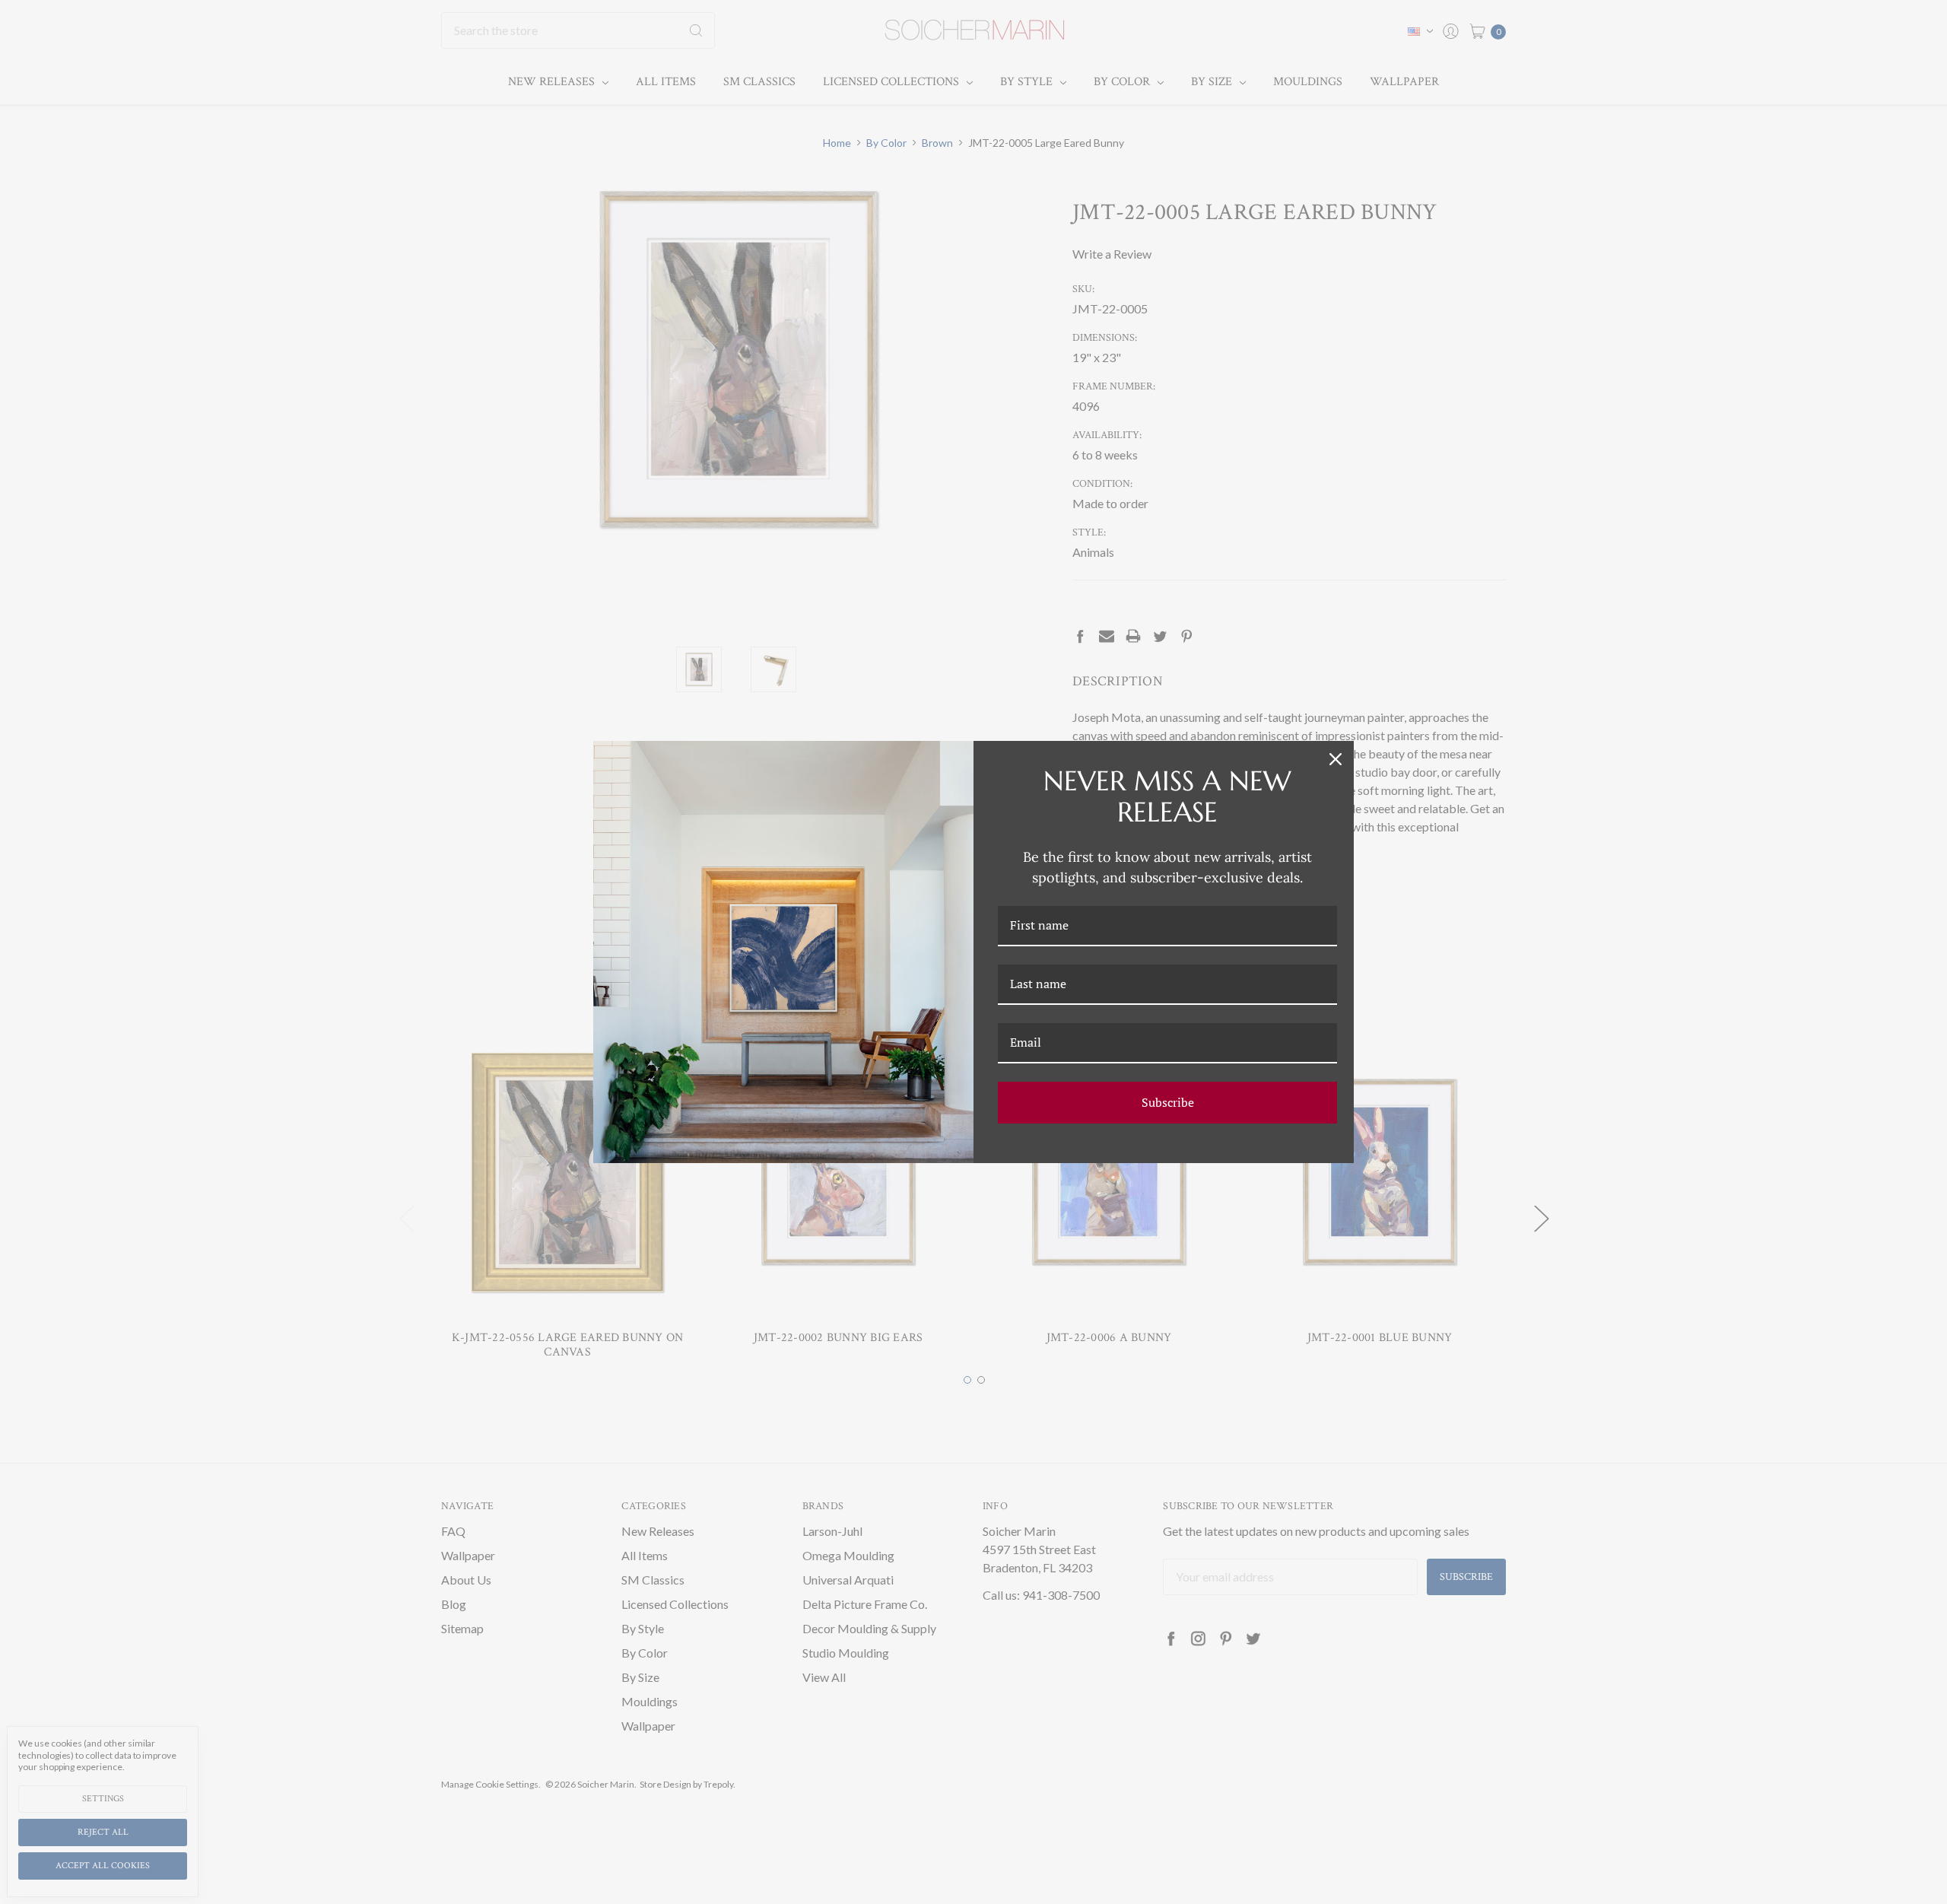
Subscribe (1168, 1102)
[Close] (1336, 759)
